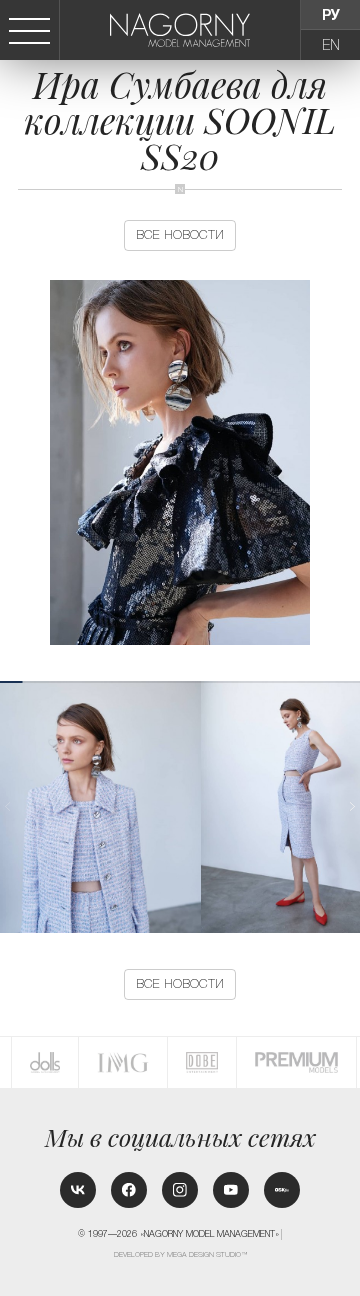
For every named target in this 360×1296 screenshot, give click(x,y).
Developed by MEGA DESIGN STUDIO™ (181, 1255)
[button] (351, 806)
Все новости (180, 235)
